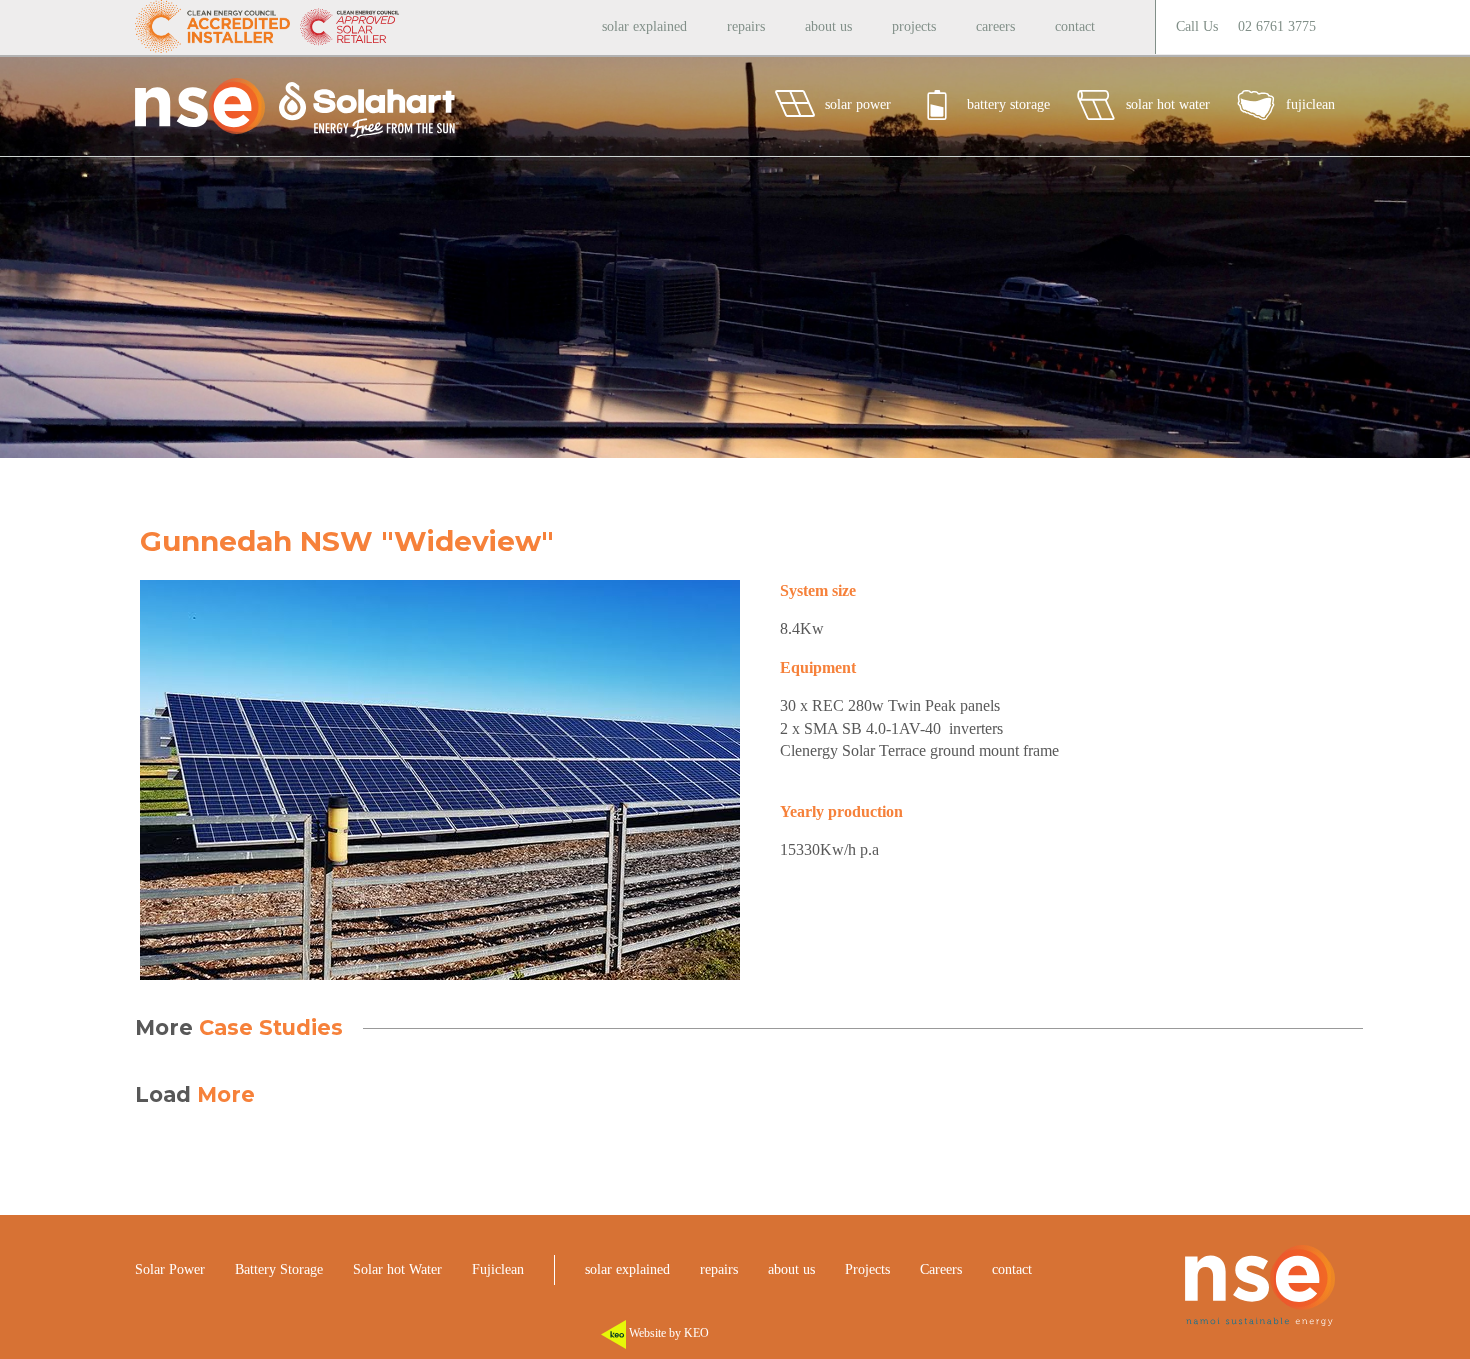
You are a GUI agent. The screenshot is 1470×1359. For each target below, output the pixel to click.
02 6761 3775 (1277, 26)
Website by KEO (667, 1333)
